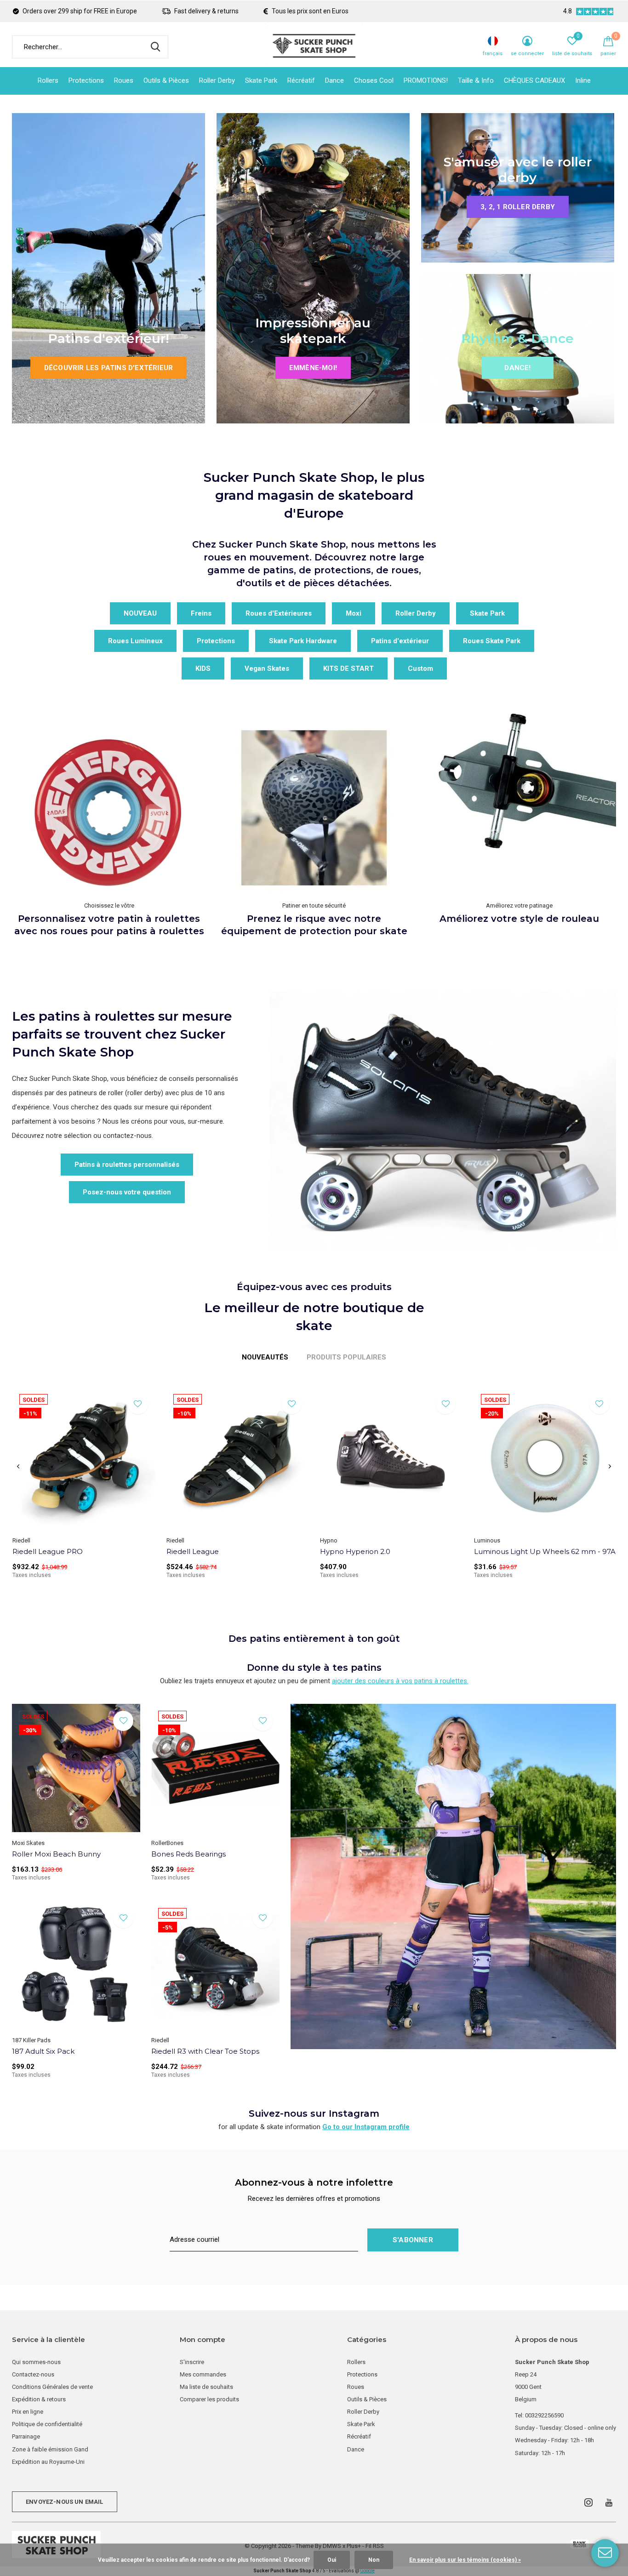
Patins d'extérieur (400, 641)
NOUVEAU (140, 613)
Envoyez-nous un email (65, 2502)
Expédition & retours (39, 2399)
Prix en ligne (28, 2412)
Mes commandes (203, 2374)
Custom (420, 668)
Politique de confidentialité (47, 2424)
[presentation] (18, 1467)
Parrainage (26, 2436)
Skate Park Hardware (303, 641)
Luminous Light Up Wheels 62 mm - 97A (545, 1551)
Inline (583, 80)
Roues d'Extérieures (279, 613)
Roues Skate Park (492, 641)
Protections (86, 80)
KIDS (203, 668)
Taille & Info (476, 80)
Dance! (517, 368)
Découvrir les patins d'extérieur (108, 368)
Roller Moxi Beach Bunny (56, 1854)
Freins (201, 613)
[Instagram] (588, 2502)
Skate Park (261, 80)
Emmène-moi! (313, 368)
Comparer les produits (209, 2399)
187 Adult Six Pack (43, 2051)
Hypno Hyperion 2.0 (355, 1551)
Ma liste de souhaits (206, 2387)
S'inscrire (192, 2362)
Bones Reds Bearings (188, 1854)
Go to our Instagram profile (366, 2127)
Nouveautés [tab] (265, 1357)
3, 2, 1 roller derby (518, 207)
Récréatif (301, 80)
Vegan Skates (267, 668)
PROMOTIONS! (426, 80)
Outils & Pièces (166, 80)
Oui (332, 2560)
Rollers (48, 80)
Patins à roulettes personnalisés (127, 1165)
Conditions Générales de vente (52, 2387)
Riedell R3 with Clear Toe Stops (205, 2051)
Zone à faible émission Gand (50, 2449)
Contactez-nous (33, 2374)
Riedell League (193, 1551)
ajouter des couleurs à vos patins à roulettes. (400, 1681)
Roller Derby (217, 80)
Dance (334, 80)
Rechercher (155, 47)
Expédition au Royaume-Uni (48, 2462)
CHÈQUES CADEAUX (534, 80)
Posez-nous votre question (127, 1192)
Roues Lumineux (135, 641)
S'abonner (413, 2240)
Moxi (354, 613)
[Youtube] (609, 2502)
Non (374, 2560)
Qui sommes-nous (36, 2362)
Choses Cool (374, 80)
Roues (124, 80)
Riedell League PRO (48, 1551)
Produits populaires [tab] (346, 1357)
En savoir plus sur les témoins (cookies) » (465, 2560)
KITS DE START (348, 668)
